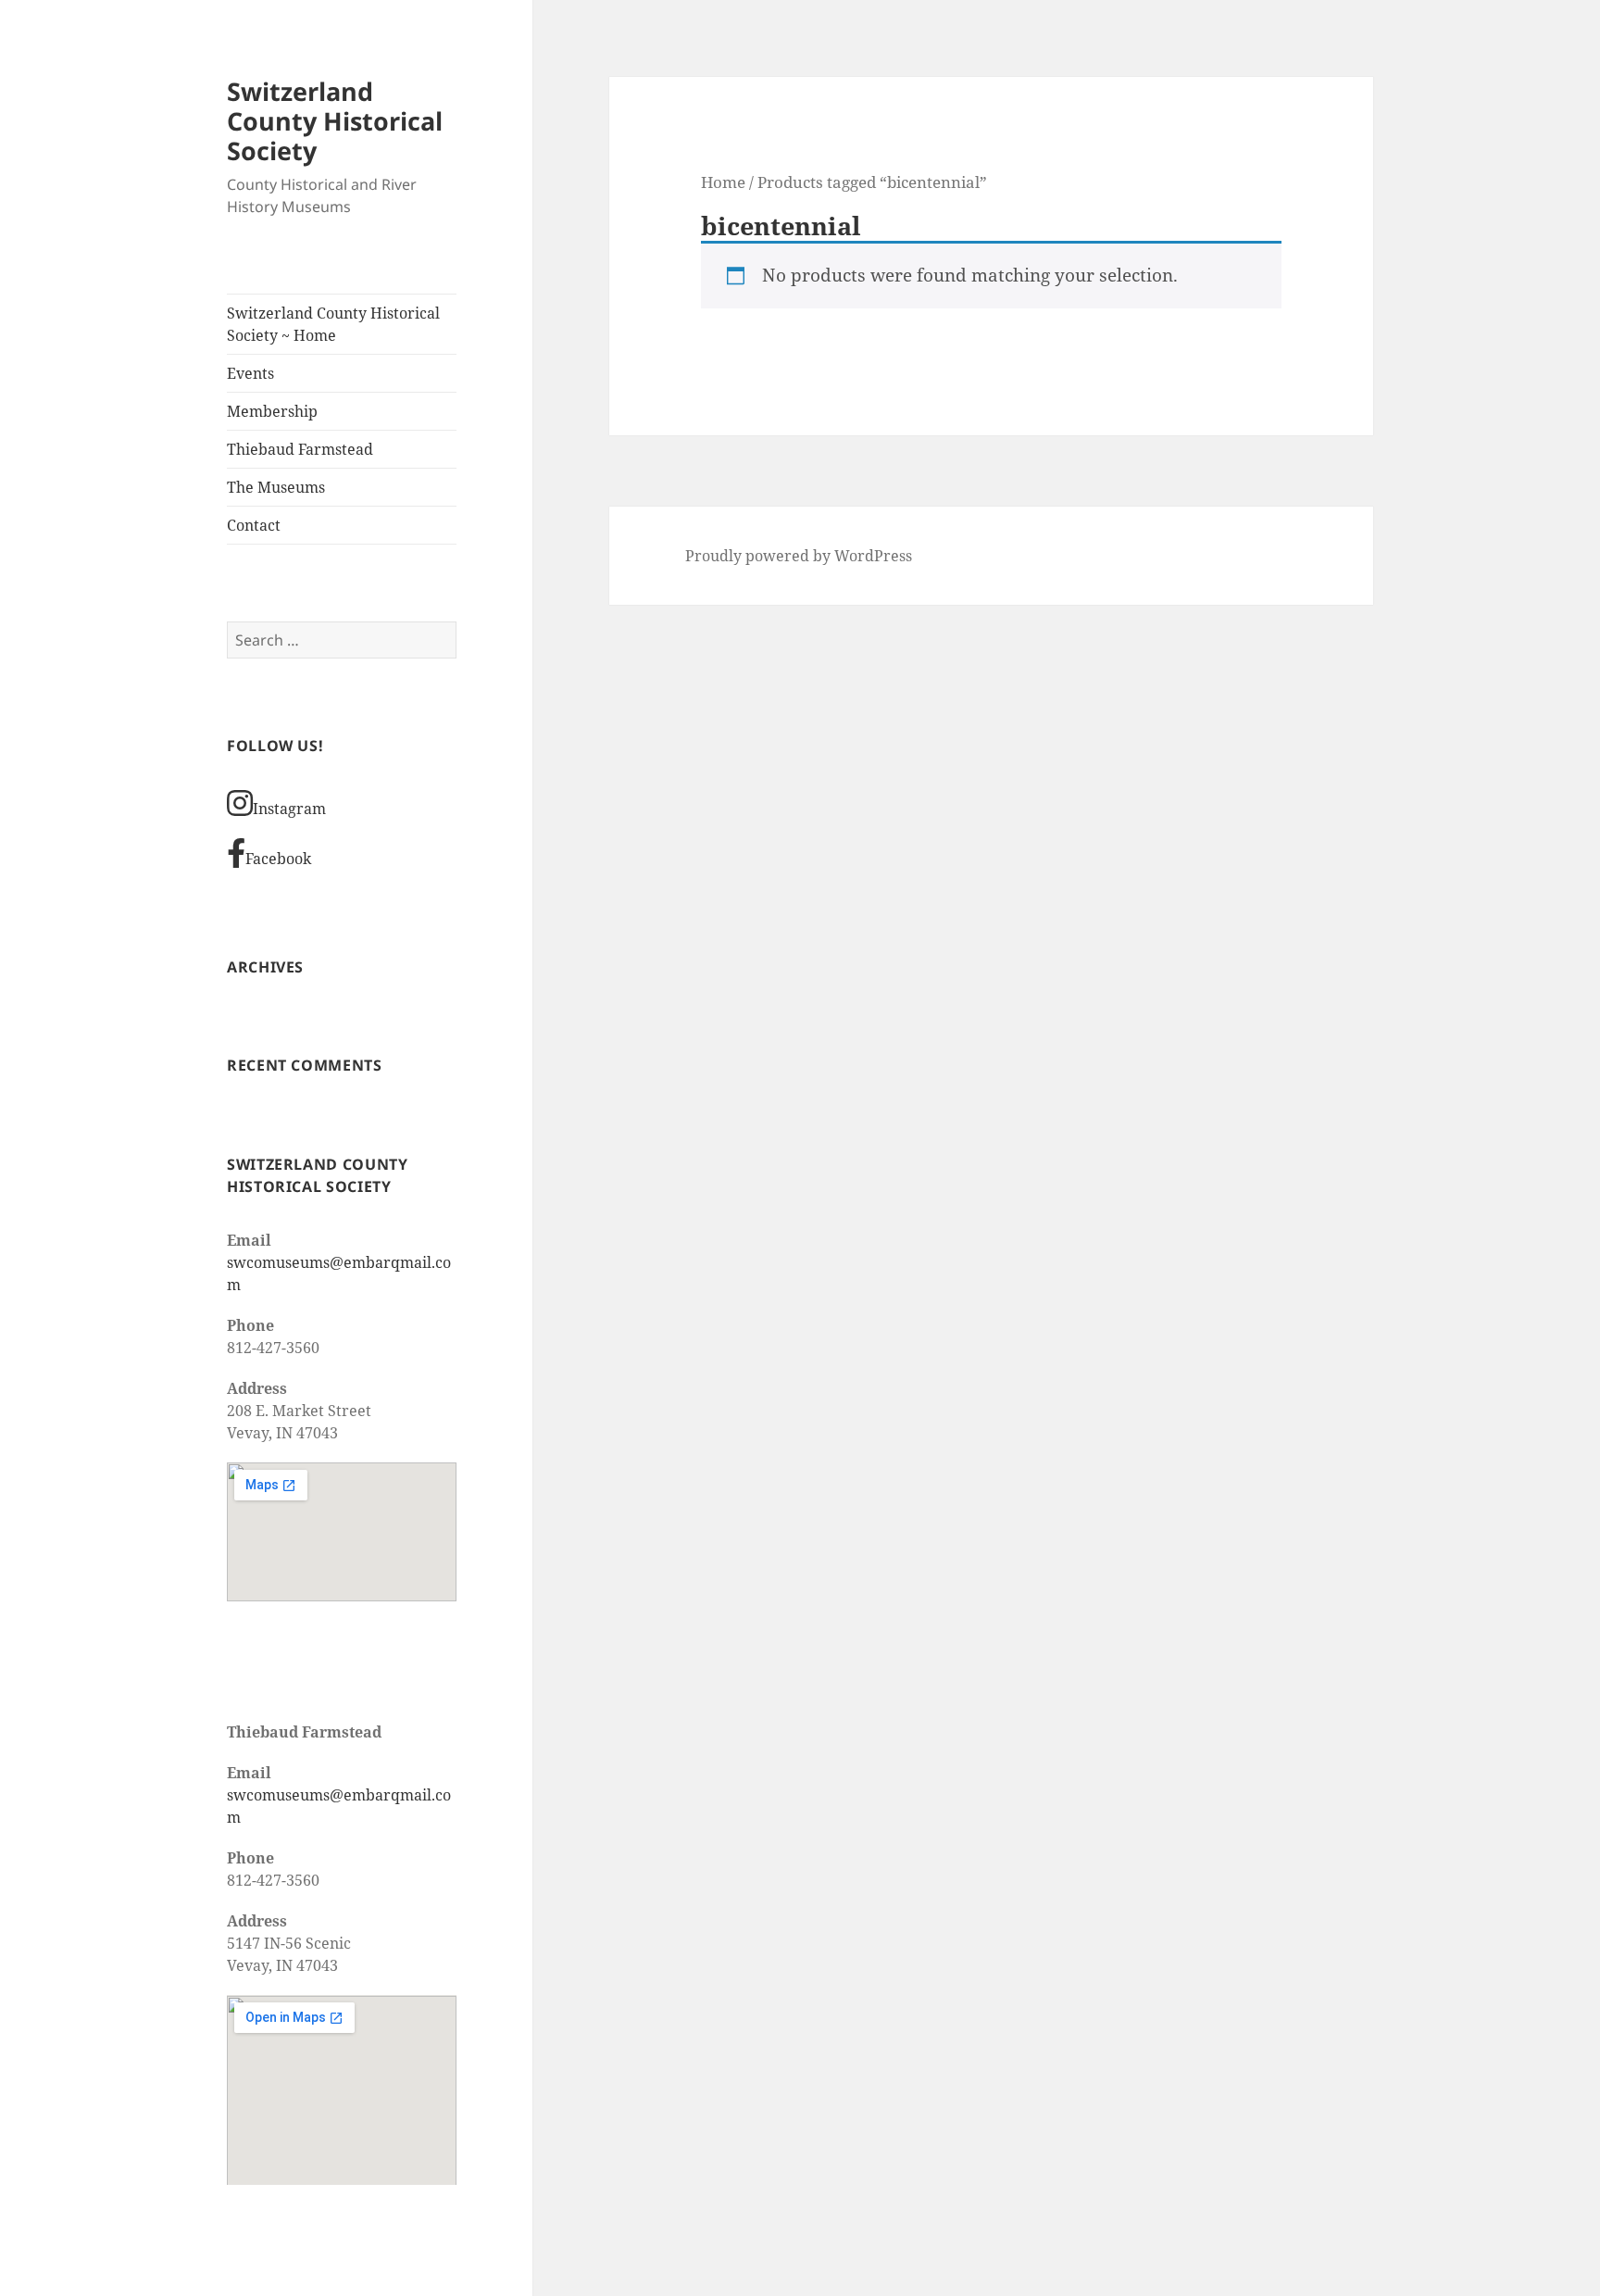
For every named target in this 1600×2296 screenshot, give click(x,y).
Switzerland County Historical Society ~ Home (333, 324)
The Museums (276, 487)
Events (250, 373)
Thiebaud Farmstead (300, 449)
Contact (254, 525)
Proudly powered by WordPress (799, 556)
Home (723, 182)
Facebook (278, 859)
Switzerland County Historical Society (335, 121)
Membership (272, 411)
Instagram (289, 809)
